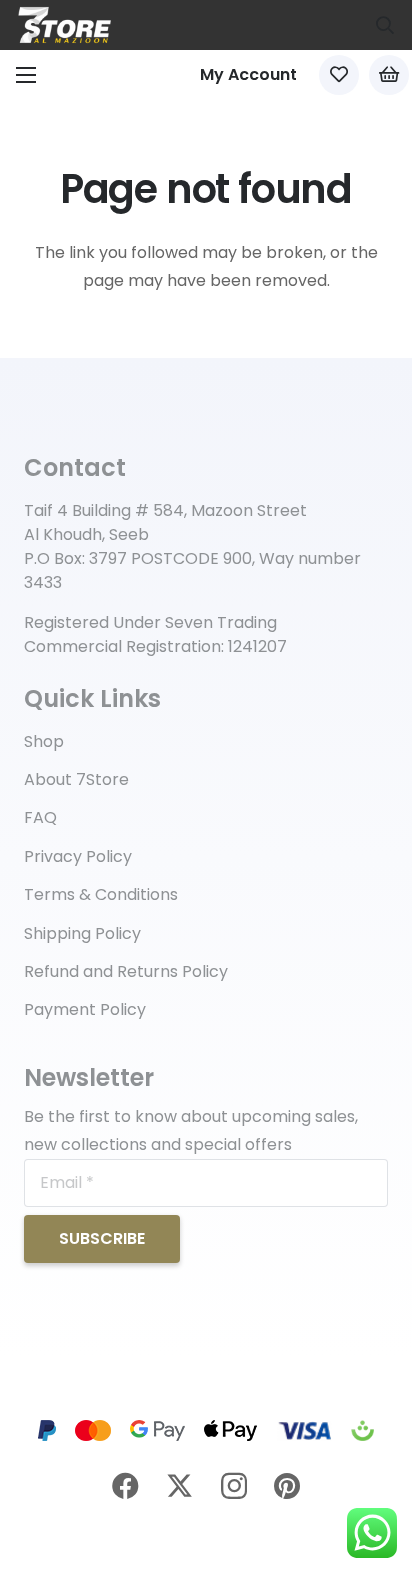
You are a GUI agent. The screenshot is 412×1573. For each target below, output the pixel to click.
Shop (44, 741)
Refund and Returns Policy (126, 971)
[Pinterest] (287, 1485)
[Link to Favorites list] (339, 75)
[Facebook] (125, 1485)
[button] (385, 25)
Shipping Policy (82, 933)
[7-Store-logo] (64, 25)
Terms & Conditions (101, 894)
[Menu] (26, 75)
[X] (179, 1486)
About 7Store (76, 779)
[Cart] (389, 75)
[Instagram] (234, 1487)
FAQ (40, 817)
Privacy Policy (78, 856)
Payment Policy (85, 1009)
